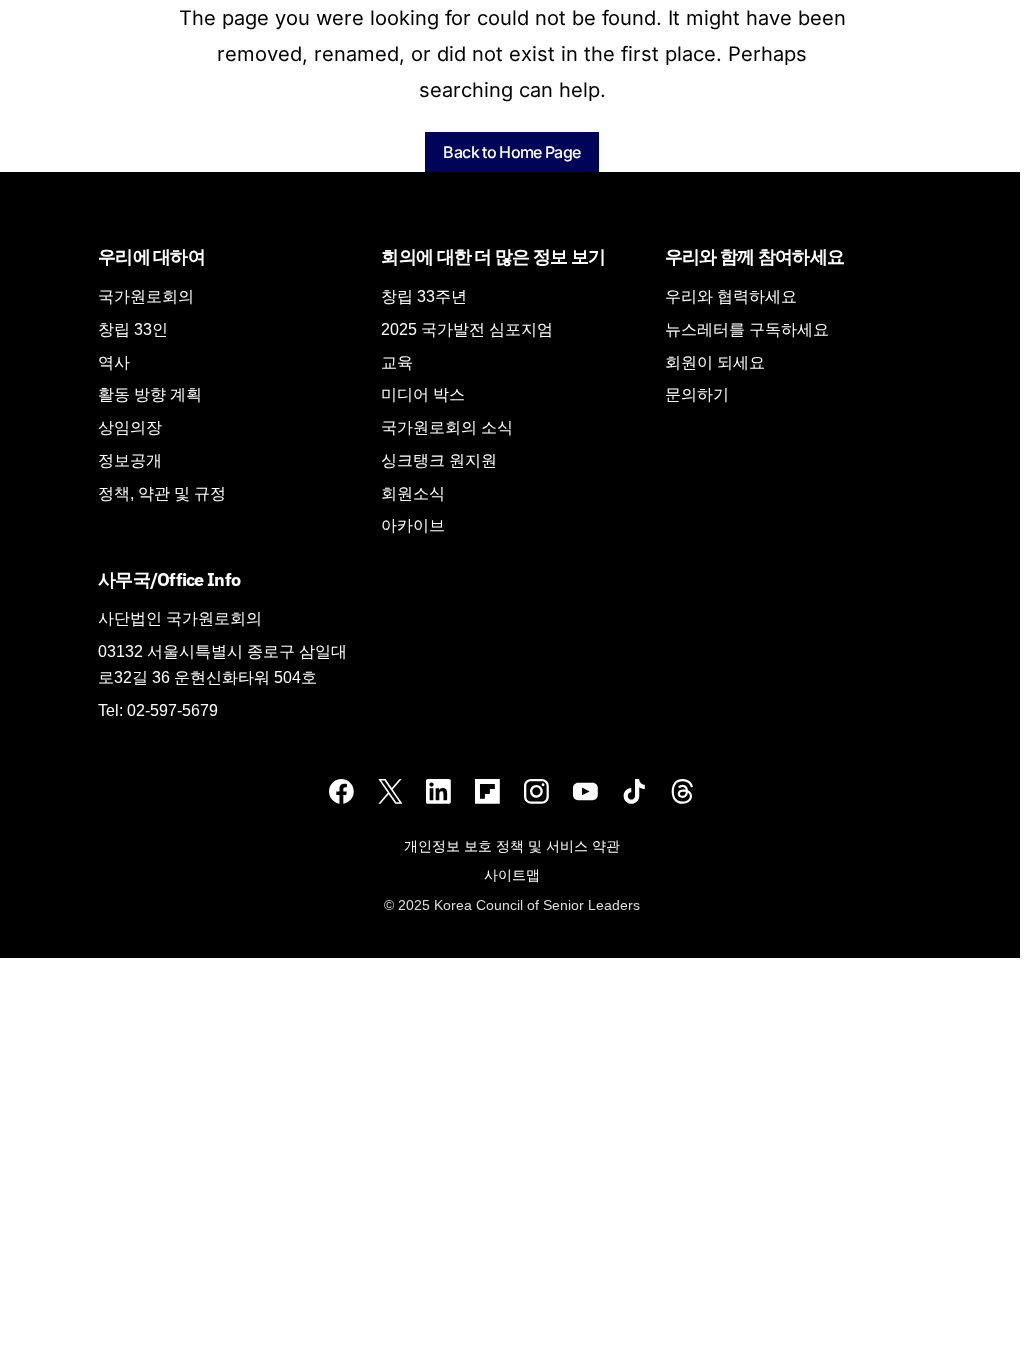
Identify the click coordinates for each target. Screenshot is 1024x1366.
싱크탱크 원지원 (439, 460)
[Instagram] (536, 791)
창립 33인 (133, 329)
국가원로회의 (146, 296)
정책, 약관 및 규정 (162, 493)
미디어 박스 (423, 394)
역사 (114, 362)
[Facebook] (341, 791)
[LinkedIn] (438, 791)
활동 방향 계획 (150, 394)
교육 (397, 362)
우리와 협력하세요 (731, 296)
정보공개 (130, 460)
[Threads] (682, 791)
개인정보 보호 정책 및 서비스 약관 (512, 846)
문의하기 (697, 394)
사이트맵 (512, 875)
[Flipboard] (487, 791)
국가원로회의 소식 (447, 427)
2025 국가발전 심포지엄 (467, 329)
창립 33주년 (424, 296)
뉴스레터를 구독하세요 (747, 329)
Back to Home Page (511, 152)
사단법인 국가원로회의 (180, 618)
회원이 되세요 (715, 362)
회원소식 (413, 493)
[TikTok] (634, 791)
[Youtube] (585, 791)
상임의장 (130, 427)
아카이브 (413, 525)
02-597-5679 (172, 710)
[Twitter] (390, 791)
